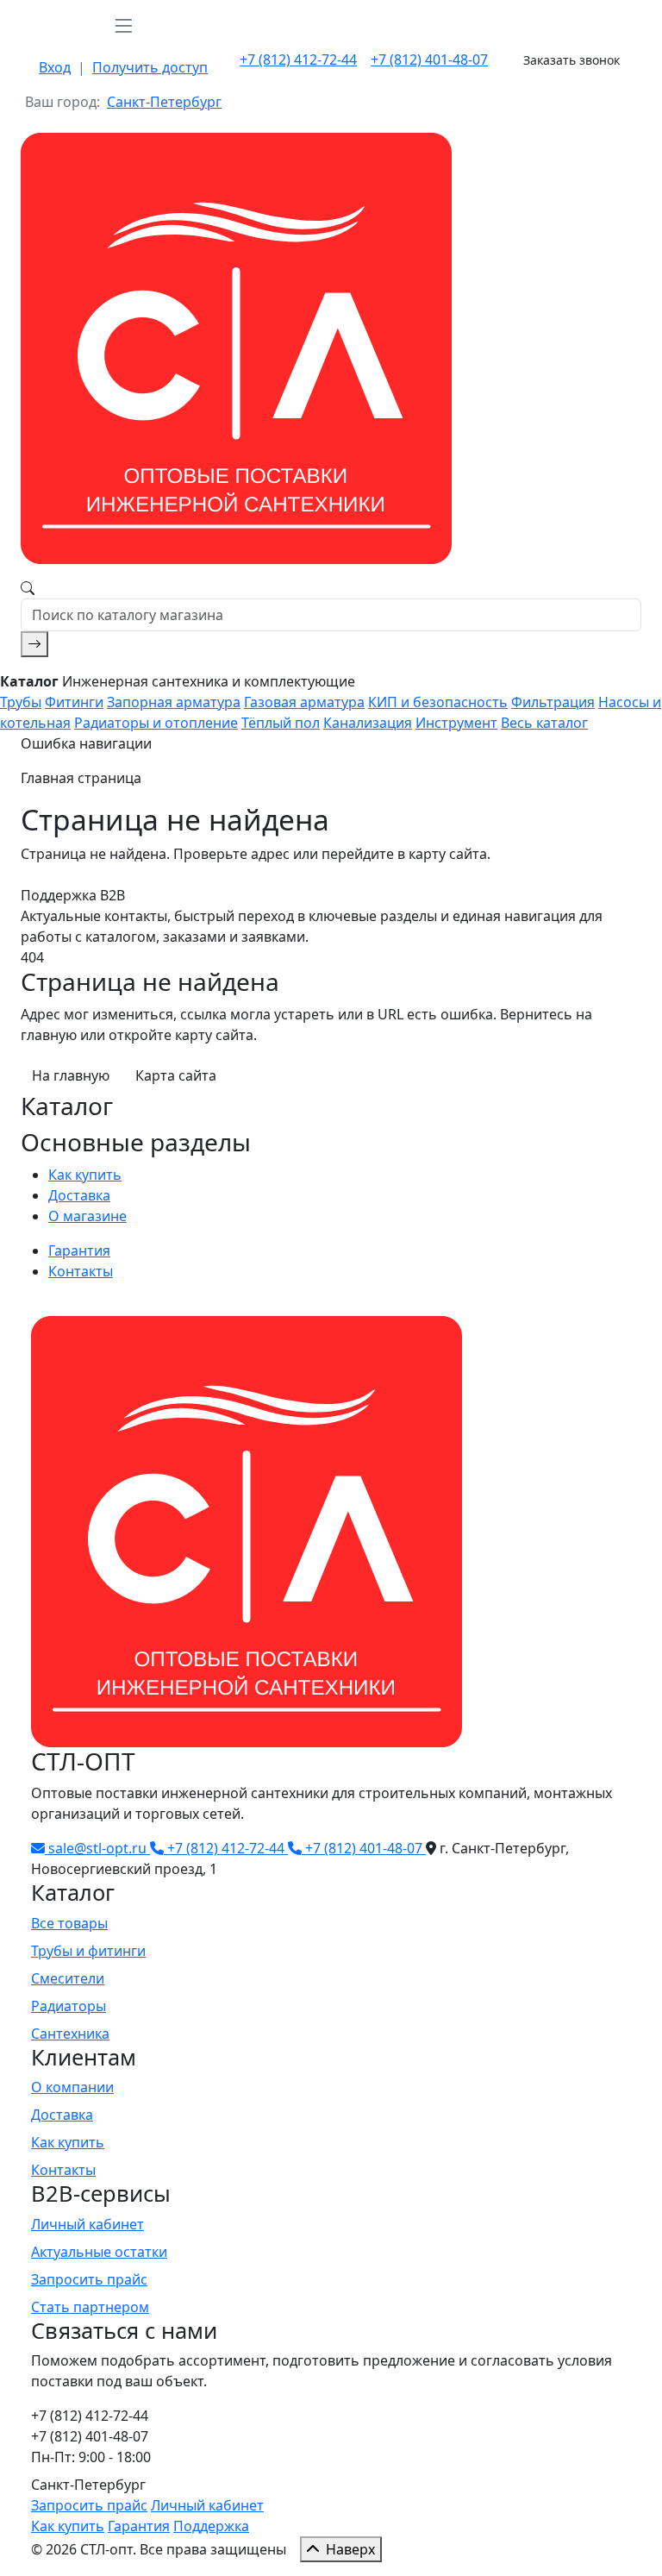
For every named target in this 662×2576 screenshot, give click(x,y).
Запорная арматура (174, 702)
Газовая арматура (304, 702)
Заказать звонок (571, 60)
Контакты (81, 1271)
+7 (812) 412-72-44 (298, 60)
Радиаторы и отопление (156, 723)
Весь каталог (544, 723)
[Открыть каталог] (123, 25)
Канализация (368, 723)
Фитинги (74, 702)
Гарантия (79, 1250)
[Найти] (34, 644)
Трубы (21, 702)
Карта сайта (176, 1075)
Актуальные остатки (99, 2252)
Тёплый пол (281, 723)
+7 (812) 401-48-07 (429, 60)
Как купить (85, 1175)
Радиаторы (69, 2006)
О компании (72, 2087)
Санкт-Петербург (164, 102)
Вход (55, 67)
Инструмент (456, 723)
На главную (71, 1075)
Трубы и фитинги (88, 1951)
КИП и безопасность (438, 702)
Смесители (68, 1978)
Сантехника (70, 2034)
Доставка (79, 1195)
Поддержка (211, 2526)
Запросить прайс (89, 2279)
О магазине (87, 1216)
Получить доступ (150, 67)
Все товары (69, 1923)
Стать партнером (90, 2307)
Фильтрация (553, 702)
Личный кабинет (87, 2224)
